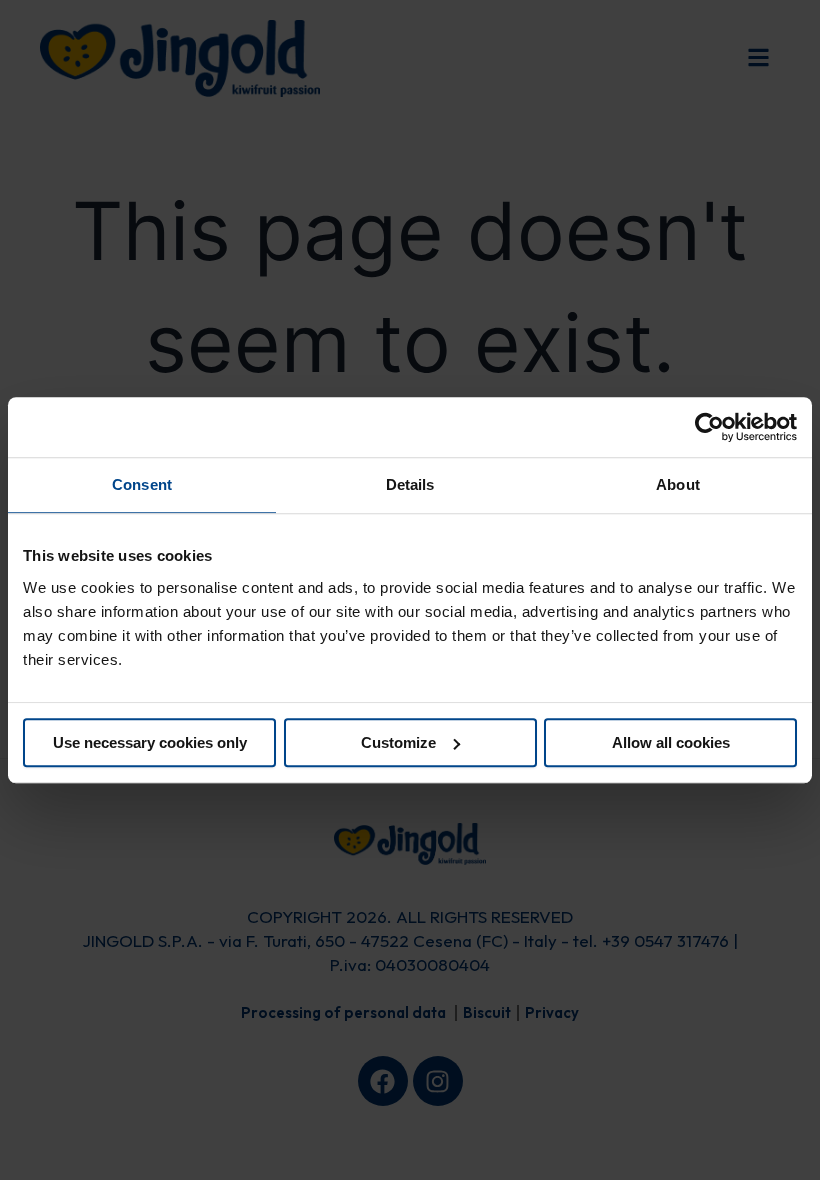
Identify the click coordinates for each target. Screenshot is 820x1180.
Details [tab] (410, 484)
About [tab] (678, 484)
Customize (398, 742)
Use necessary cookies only (150, 742)
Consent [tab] (142, 484)
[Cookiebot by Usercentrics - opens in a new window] (709, 427)
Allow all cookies (671, 742)
